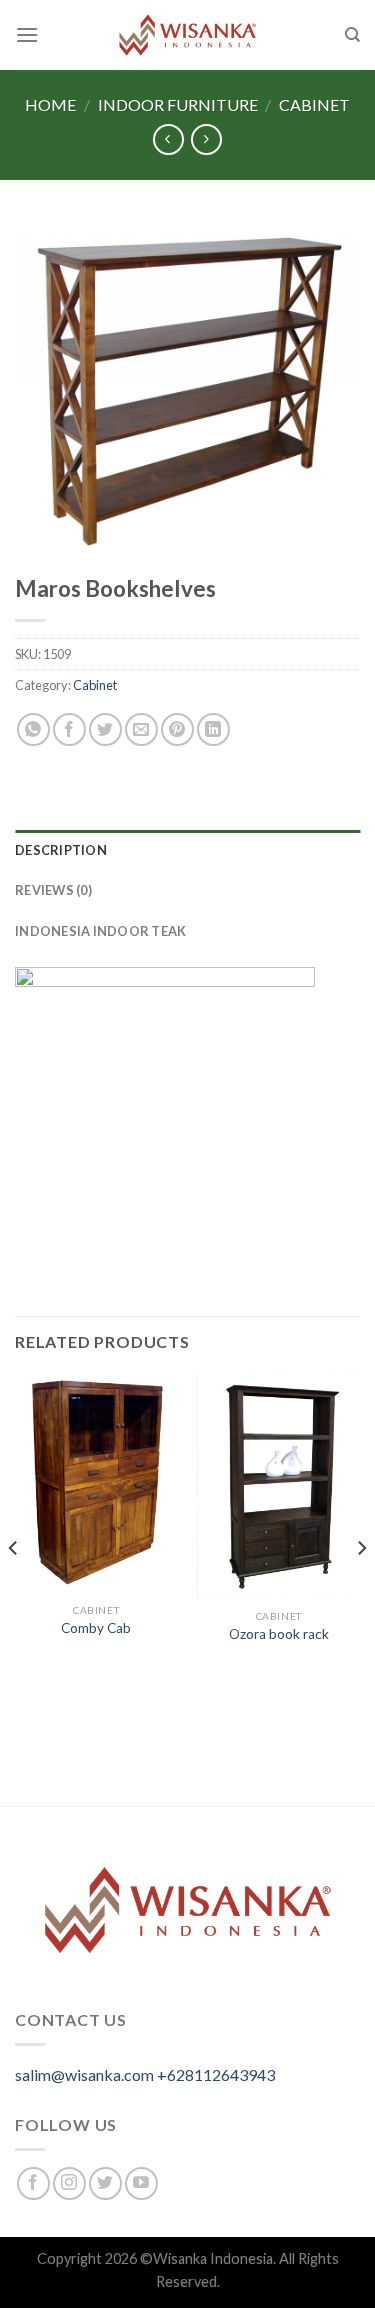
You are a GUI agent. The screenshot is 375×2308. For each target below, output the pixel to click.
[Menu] (27, 34)
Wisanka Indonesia (213, 2258)
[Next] (361, 1588)
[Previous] (14, 1588)
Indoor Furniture (178, 104)
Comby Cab (96, 1628)
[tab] (187, 850)
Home (50, 104)
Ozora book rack (279, 1634)
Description (61, 850)
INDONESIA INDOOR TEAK (100, 931)
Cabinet (314, 104)
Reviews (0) (53, 890)
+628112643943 (216, 2074)
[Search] (352, 35)
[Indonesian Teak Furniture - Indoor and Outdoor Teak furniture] (188, 35)
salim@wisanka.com (84, 2074)
